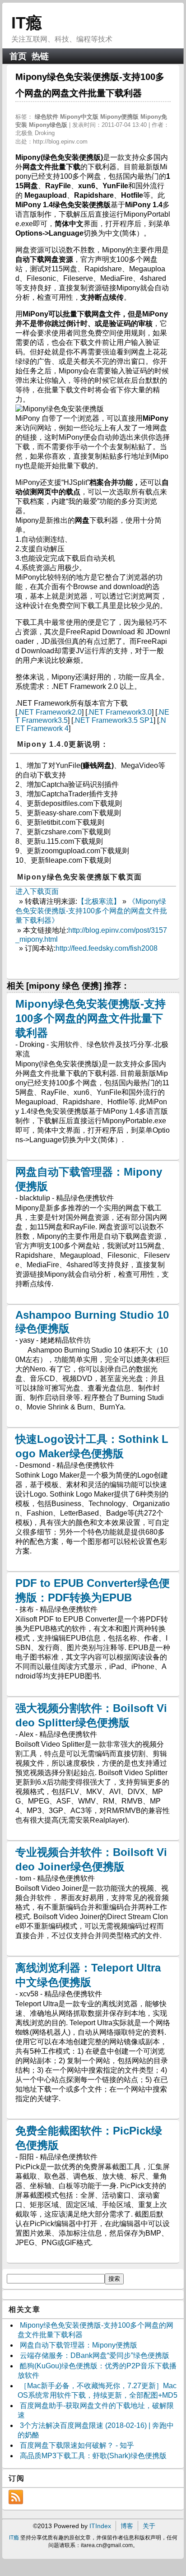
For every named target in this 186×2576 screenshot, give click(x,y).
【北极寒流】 (99, 901)
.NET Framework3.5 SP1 (113, 720)
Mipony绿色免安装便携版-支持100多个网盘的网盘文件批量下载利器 (91, 1018)
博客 (127, 2526)
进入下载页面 (37, 891)
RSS (16, 2497)
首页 (18, 56)
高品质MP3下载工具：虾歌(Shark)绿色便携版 (93, 2456)
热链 (40, 56)
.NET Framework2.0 (49, 712)
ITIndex (100, 2526)
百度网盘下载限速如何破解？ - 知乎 (77, 2445)
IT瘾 (27, 23)
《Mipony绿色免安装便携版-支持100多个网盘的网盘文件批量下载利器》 (91, 911)
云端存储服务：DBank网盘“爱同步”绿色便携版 (95, 2355)
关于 (149, 2526)
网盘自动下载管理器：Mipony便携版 (79, 2345)
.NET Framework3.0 (119, 712)
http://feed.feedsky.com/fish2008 (107, 948)
